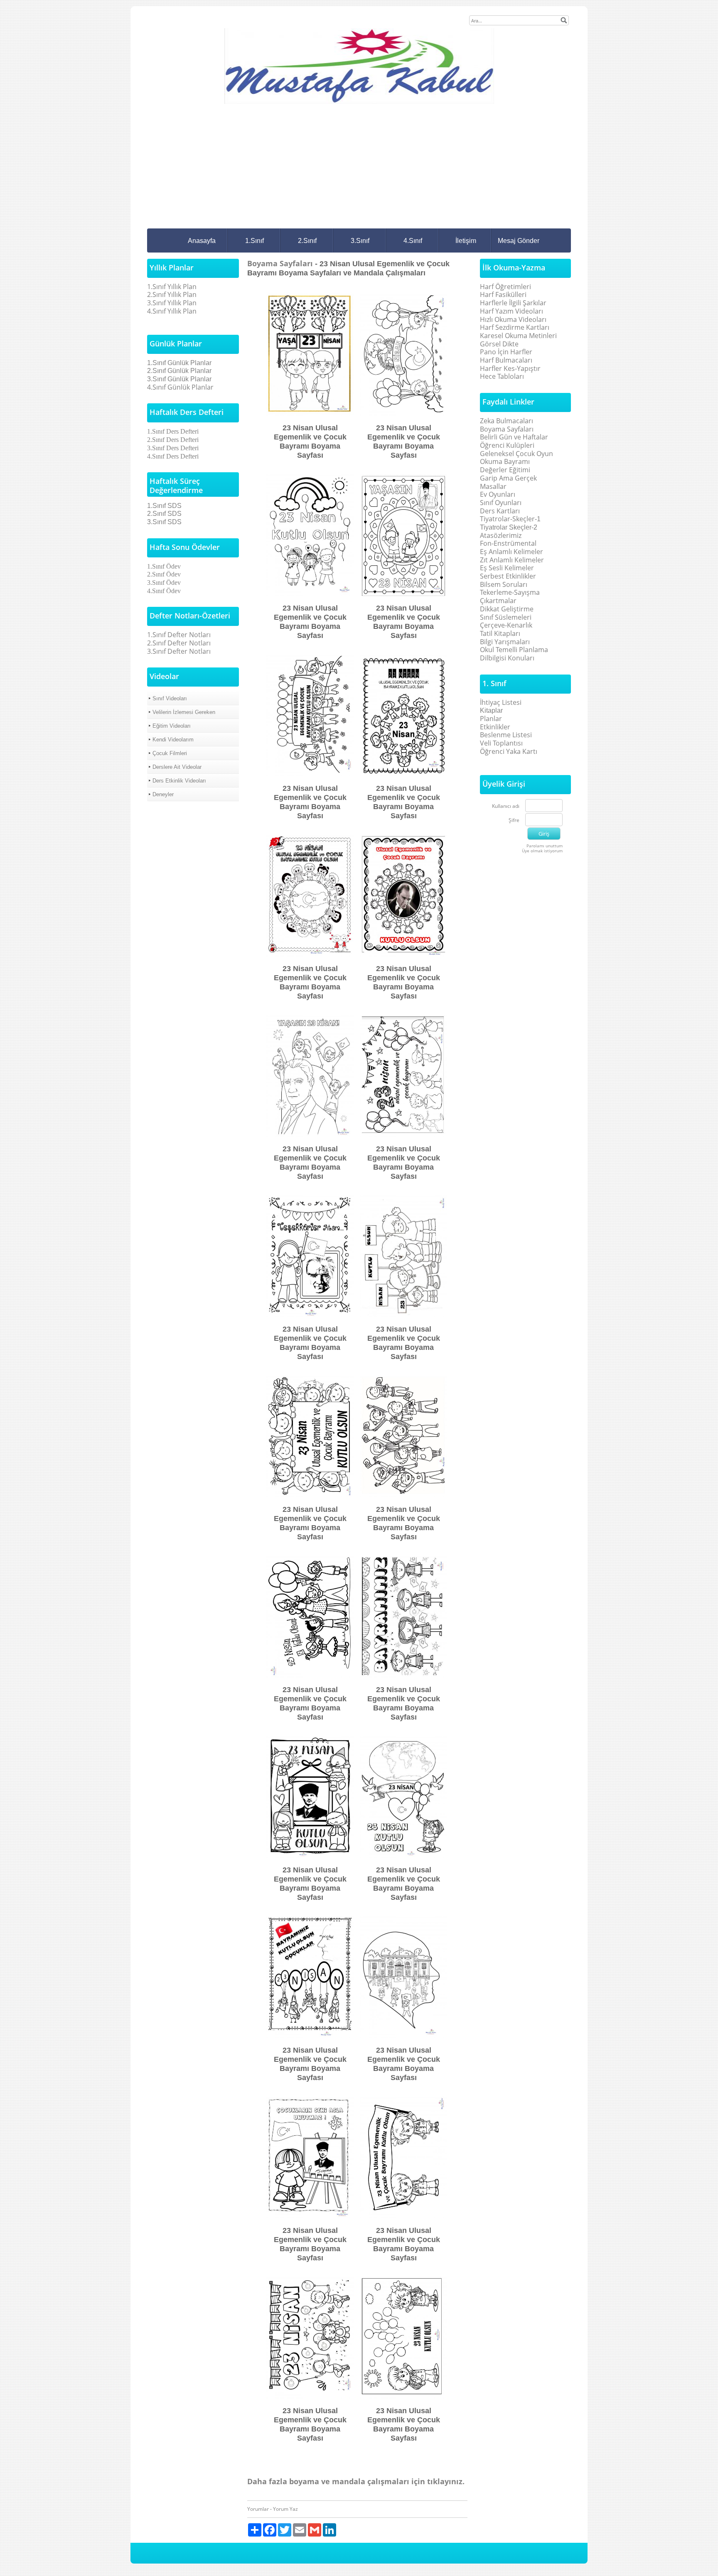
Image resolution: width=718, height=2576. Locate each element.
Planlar (491, 719)
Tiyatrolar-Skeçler (507, 519)
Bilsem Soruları (504, 584)
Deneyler (163, 794)
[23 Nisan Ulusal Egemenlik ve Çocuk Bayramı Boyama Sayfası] (310, 354)
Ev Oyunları (498, 494)
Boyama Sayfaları (281, 263)
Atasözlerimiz (501, 535)
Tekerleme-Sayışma (510, 592)
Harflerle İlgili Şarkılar (513, 303)
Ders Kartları (500, 511)
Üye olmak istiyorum (542, 851)
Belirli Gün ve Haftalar (514, 437)
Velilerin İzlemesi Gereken (184, 712)
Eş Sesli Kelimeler (507, 568)
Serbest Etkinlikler (508, 576)
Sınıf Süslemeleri (506, 617)
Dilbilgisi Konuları (507, 658)
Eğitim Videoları (172, 726)
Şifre (514, 821)
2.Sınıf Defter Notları (179, 643)
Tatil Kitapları (500, 633)
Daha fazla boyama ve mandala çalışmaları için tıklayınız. (356, 2481)
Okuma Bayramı (505, 461)
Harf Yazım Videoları (511, 311)
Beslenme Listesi (506, 735)
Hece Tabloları (502, 376)
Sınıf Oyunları (501, 503)
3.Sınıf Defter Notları (179, 651)
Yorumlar (258, 2509)
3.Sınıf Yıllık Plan (172, 303)
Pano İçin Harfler (506, 352)
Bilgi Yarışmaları (505, 642)
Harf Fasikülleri (503, 294)
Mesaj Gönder (519, 241)
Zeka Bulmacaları (507, 421)
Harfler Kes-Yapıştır (510, 368)
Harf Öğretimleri (505, 287)
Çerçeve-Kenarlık (506, 625)
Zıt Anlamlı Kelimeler (512, 560)
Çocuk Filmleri (170, 753)
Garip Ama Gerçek (508, 478)
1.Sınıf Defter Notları (179, 635)
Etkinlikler (495, 727)
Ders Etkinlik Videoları (179, 781)
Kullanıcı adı (506, 806)
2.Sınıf (307, 241)
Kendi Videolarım (173, 740)
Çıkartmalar (498, 601)
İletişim (466, 241)
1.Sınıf (254, 241)
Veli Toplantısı (501, 743)
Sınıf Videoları (170, 698)
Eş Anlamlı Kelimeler (511, 552)
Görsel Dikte (499, 344)
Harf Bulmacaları (506, 360)
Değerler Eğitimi (505, 470)
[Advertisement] (359, 166)
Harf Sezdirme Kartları (515, 327)
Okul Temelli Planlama (514, 650)
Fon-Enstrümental (508, 543)
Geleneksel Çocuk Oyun (516, 454)
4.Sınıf (413, 241)
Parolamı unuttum (545, 846)
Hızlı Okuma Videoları (513, 319)
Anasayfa (202, 241)
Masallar (493, 486)
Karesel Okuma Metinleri (518, 336)
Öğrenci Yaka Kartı (509, 751)
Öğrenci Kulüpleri (507, 445)
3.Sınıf (360, 241)
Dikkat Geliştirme (507, 609)
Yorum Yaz (285, 2509)
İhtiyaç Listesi (501, 702)
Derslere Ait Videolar (177, 767)
